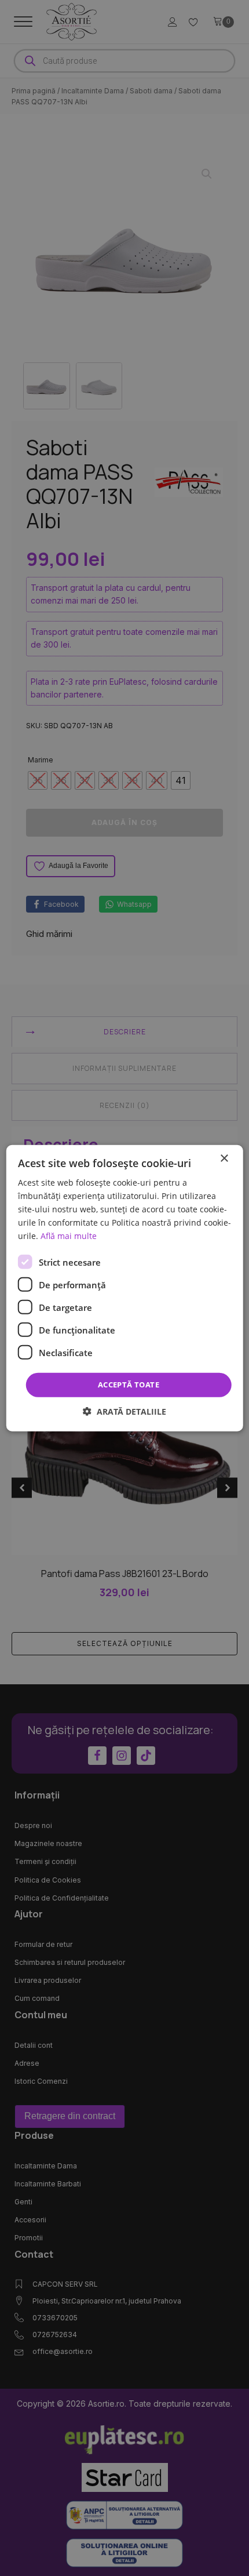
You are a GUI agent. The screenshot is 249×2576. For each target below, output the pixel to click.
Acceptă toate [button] (129, 1385)
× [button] (224, 1158)
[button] (124, 1411)
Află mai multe (69, 1236)
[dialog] (125, 1288)
